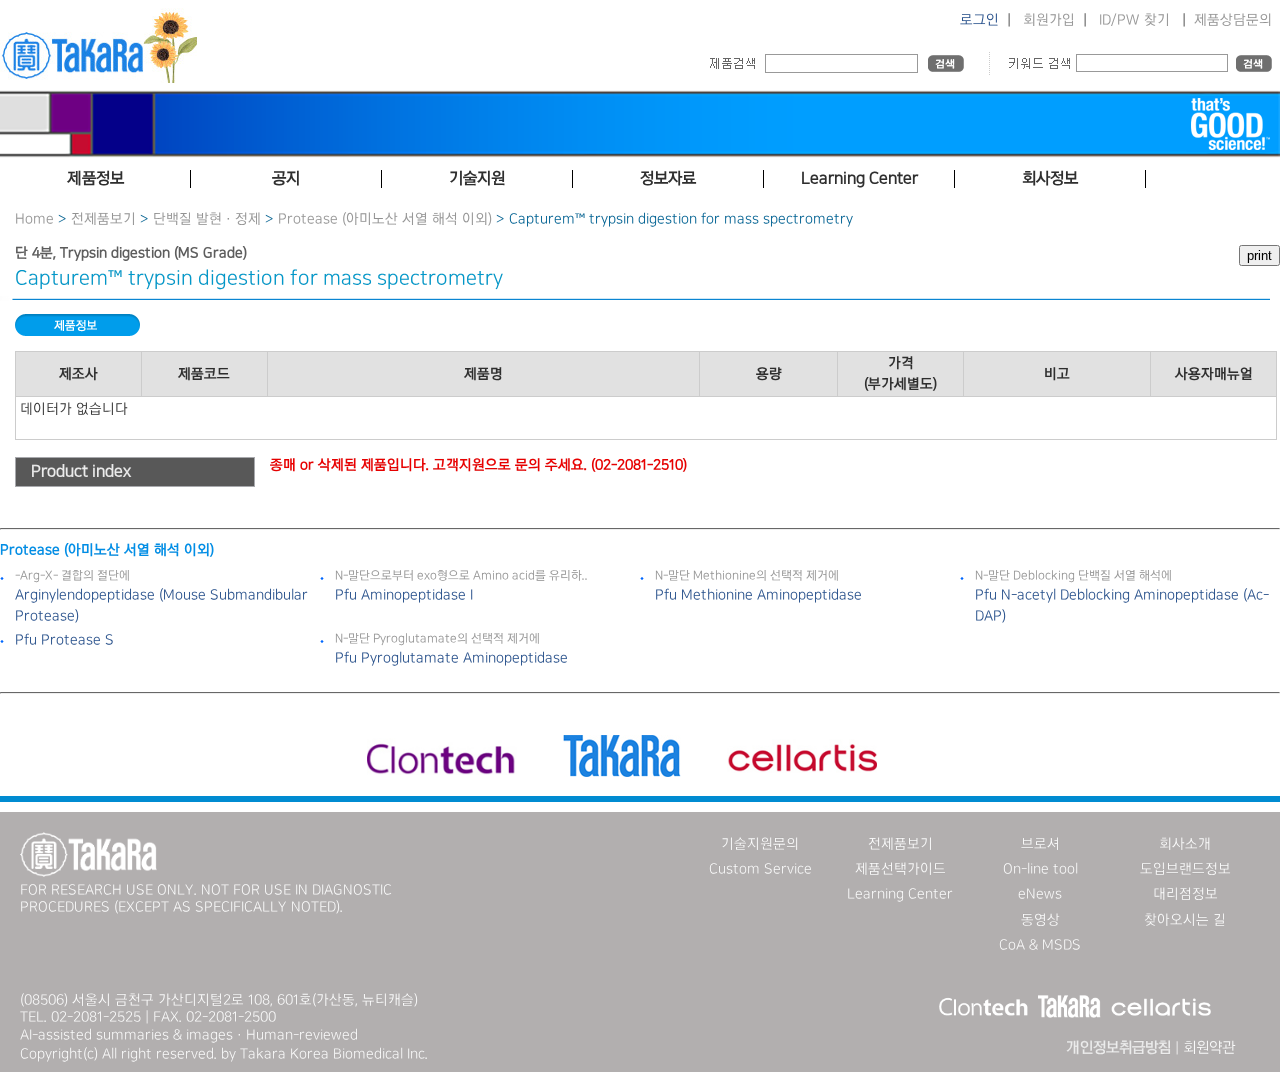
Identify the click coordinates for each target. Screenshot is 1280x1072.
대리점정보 (1185, 894)
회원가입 (1049, 20)
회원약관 (1209, 1048)
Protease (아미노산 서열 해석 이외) (385, 219)
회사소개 (1185, 844)
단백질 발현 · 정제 (207, 219)
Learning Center (900, 894)
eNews (1040, 894)
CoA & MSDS (1040, 945)
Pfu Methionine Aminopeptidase (758, 595)
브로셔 (1040, 844)
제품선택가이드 (900, 869)
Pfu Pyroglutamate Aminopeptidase (451, 658)
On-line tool (1040, 869)
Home (34, 219)
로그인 (979, 20)
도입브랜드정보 (1185, 869)
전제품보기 (103, 219)
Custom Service (760, 869)
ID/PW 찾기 (1134, 20)
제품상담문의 (1233, 20)
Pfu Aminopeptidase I (404, 595)
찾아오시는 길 (1185, 920)
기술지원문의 (760, 844)
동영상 (1040, 920)
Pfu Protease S (64, 640)
